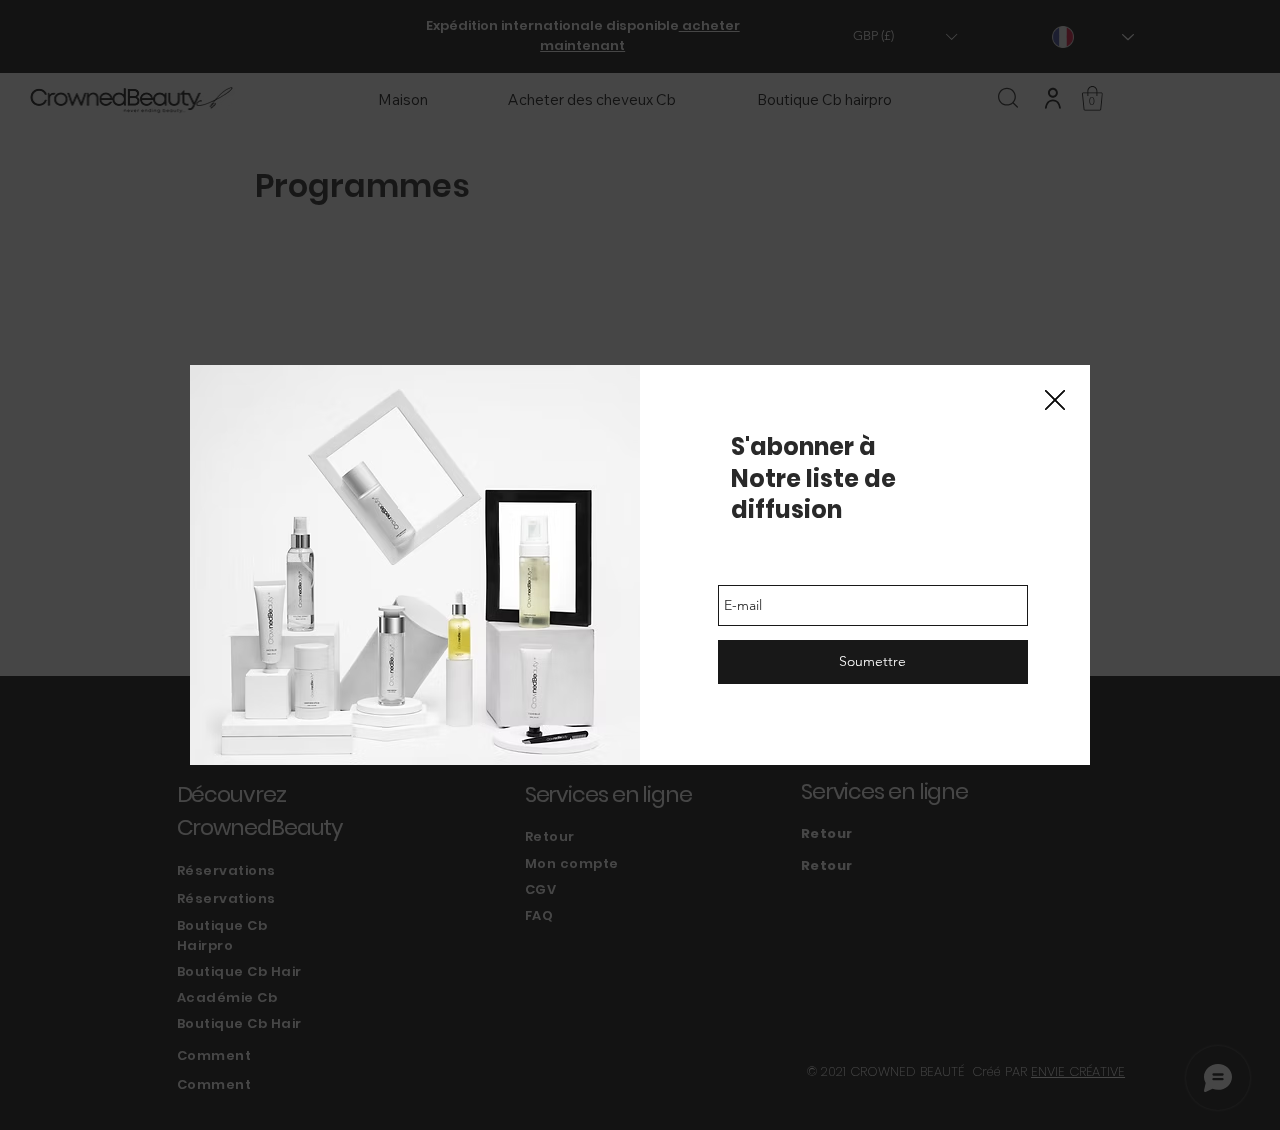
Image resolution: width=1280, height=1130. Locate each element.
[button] (1055, 401)
